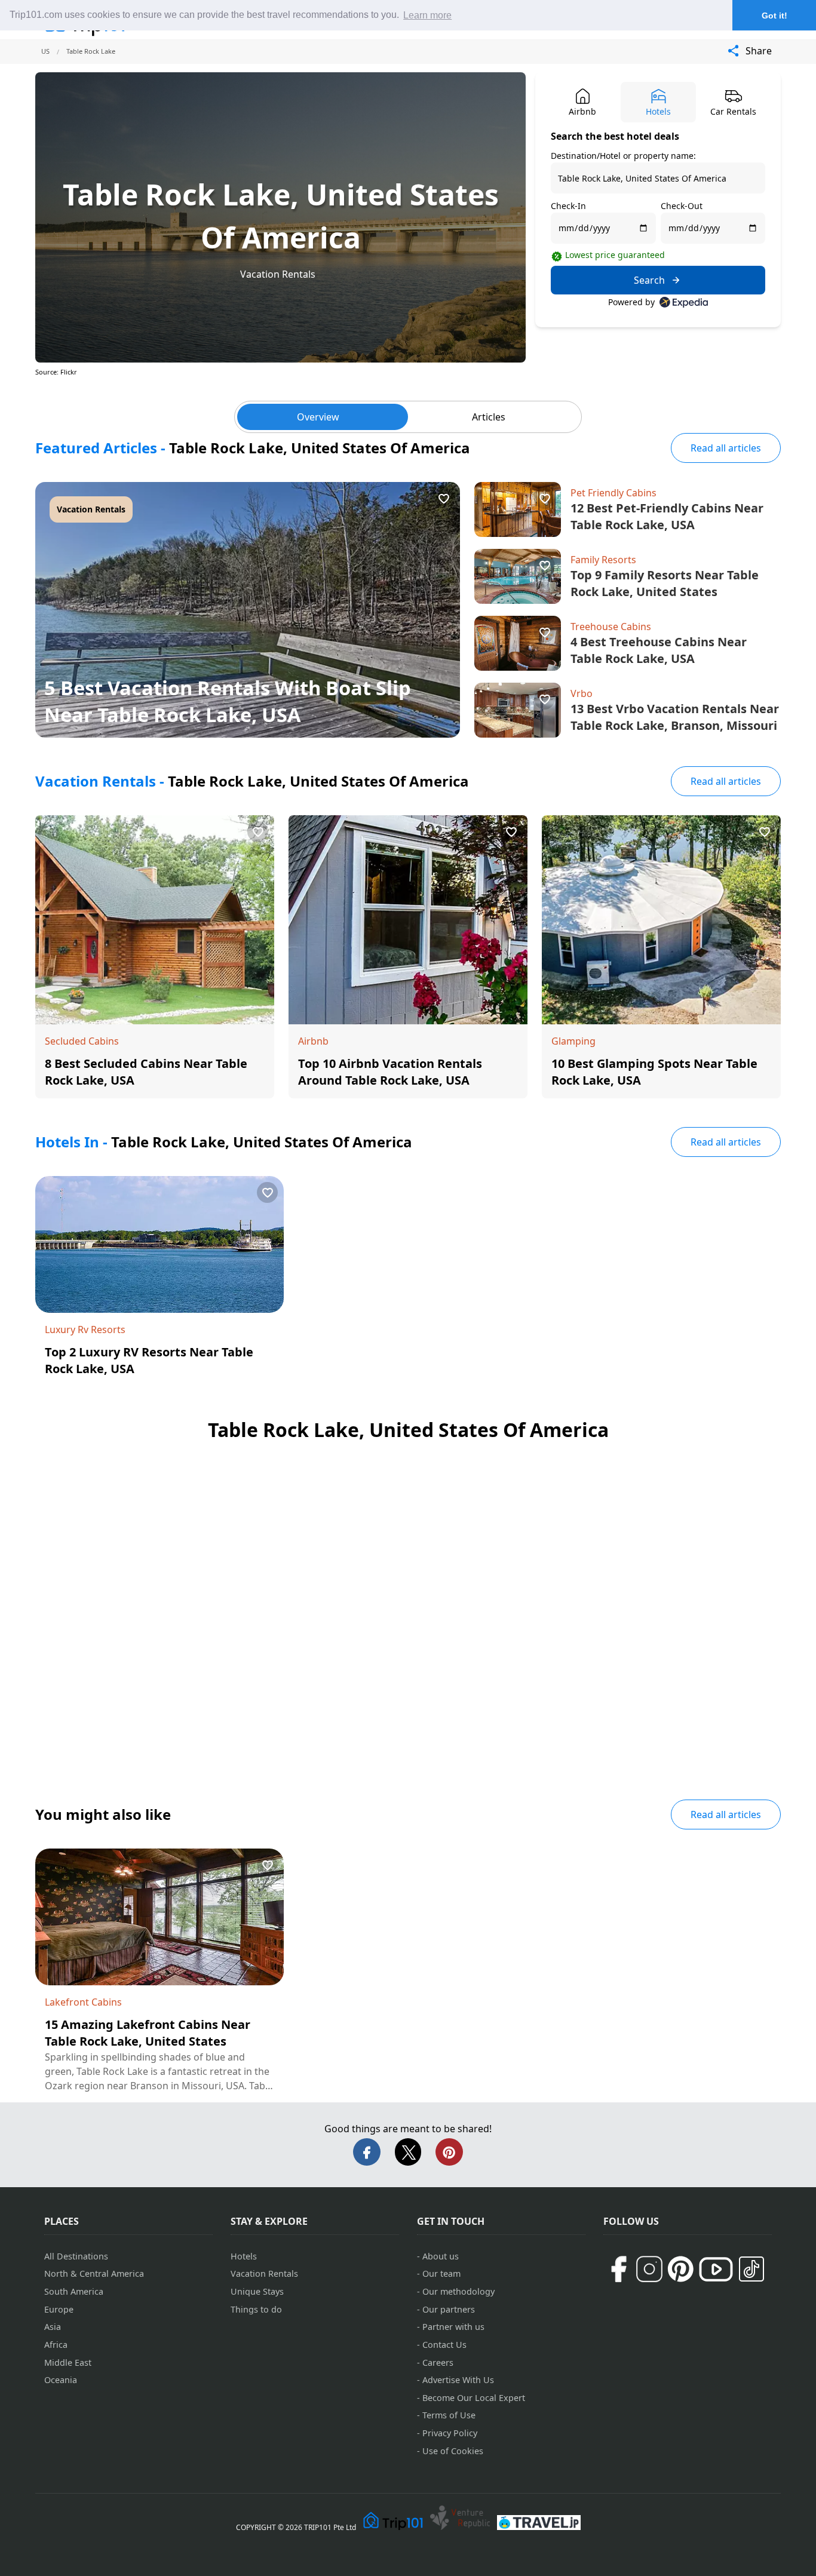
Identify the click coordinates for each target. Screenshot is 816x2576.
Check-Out (682, 206)
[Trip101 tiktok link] (751, 2269)
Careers (438, 2362)
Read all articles (726, 448)
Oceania (61, 2380)
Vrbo (582, 693)
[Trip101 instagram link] (649, 2269)
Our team (441, 2273)
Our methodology (458, 2291)
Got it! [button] (774, 16)
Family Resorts (603, 560)
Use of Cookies (453, 2451)
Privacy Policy (450, 2433)
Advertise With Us (458, 2380)
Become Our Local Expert (474, 2398)
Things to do (256, 2309)
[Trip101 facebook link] (618, 2269)
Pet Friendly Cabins (613, 493)
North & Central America (94, 2273)
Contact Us (444, 2345)
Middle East (68, 2362)
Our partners (449, 2309)
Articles (489, 417)
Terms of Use (449, 2415)
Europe (59, 2309)
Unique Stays (257, 2291)
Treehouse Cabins (611, 627)
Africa (56, 2345)
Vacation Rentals (278, 274)
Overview (318, 417)
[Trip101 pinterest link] (680, 2269)
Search (649, 280)
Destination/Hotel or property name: (623, 156)
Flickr (69, 372)
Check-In (568, 206)
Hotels (244, 2256)
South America (74, 2291)
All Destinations (76, 2256)
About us (441, 2256)
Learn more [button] (427, 15)
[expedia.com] (684, 302)
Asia (53, 2327)
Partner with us (453, 2327)
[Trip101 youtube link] (716, 2269)
